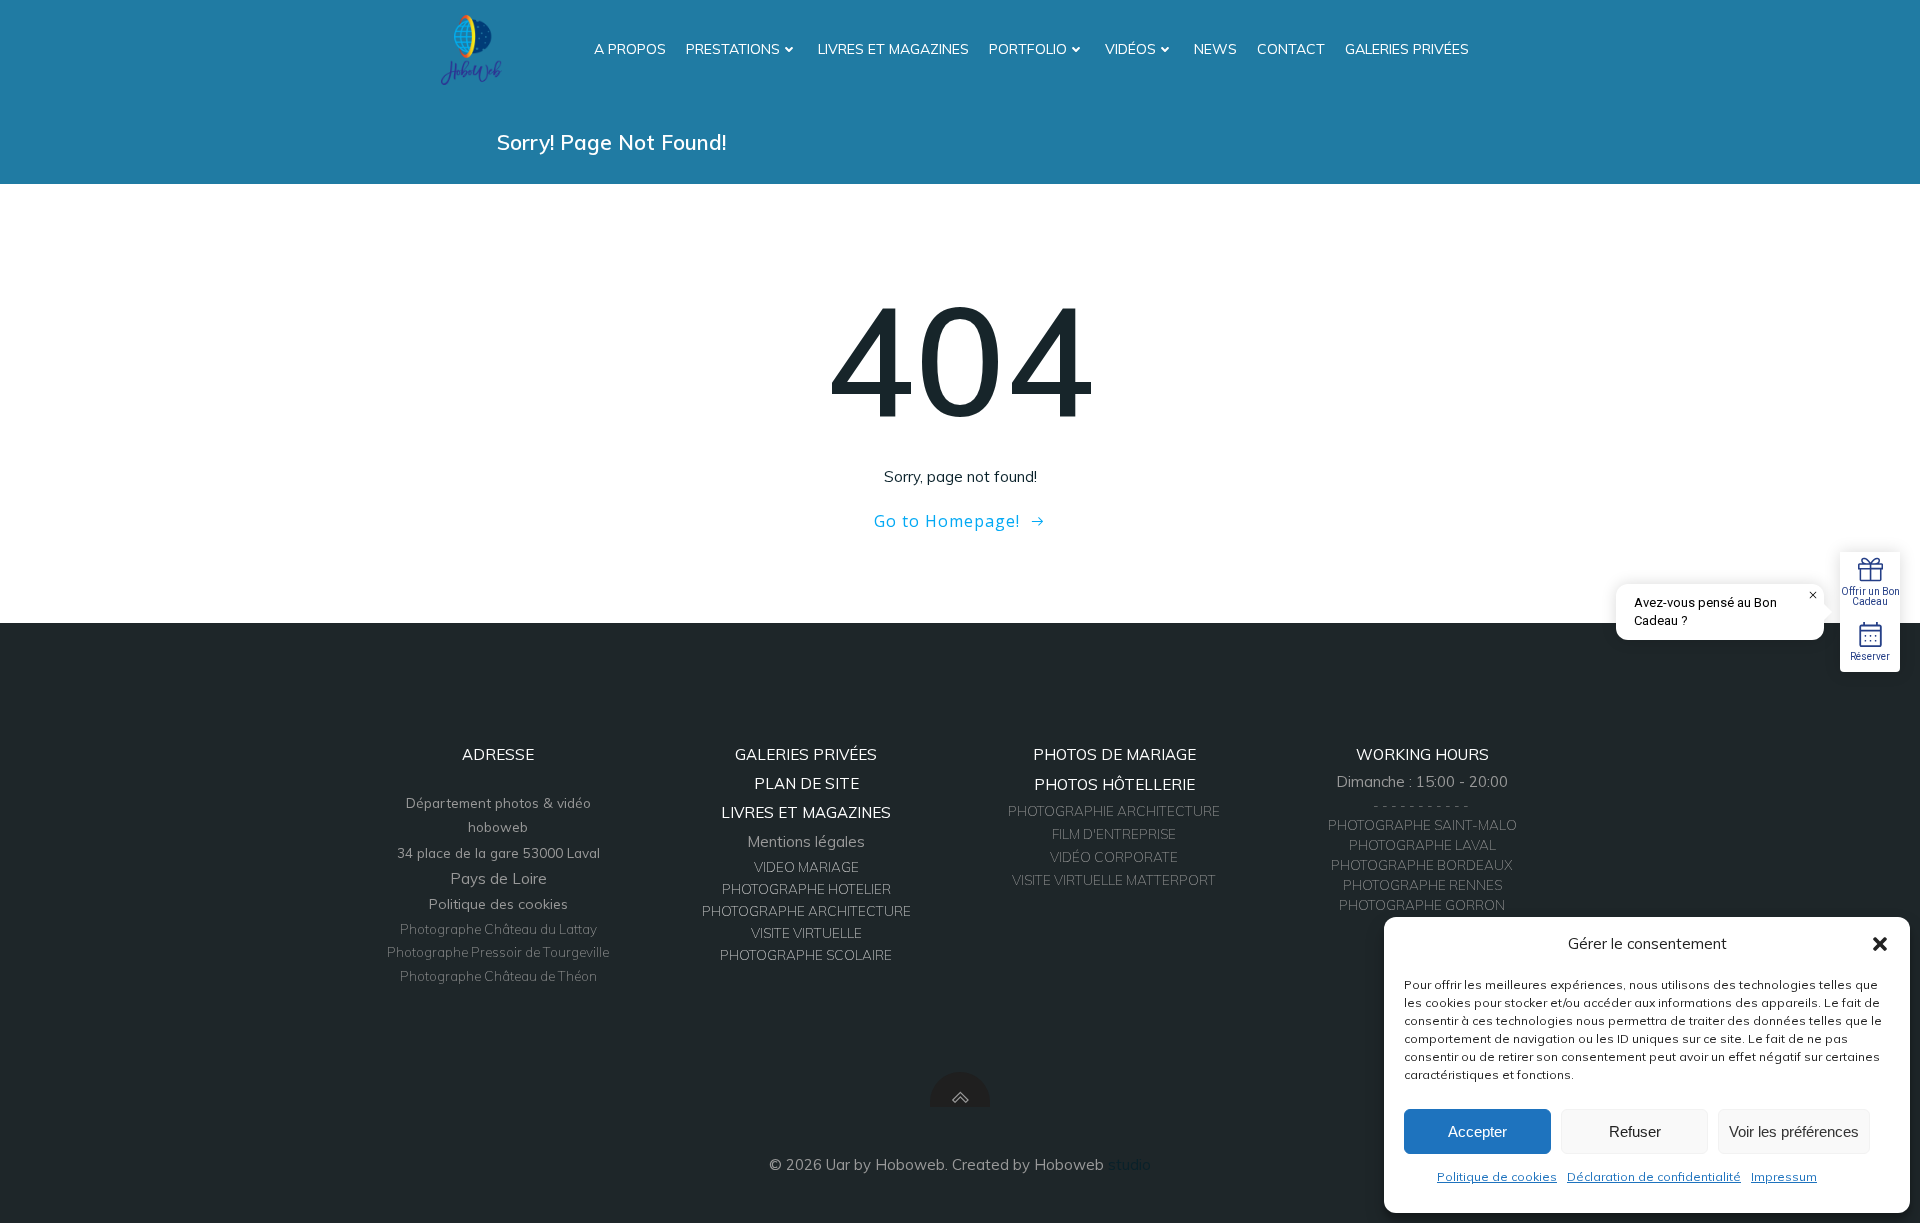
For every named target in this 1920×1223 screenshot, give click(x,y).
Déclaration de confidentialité (1654, 1176)
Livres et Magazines (893, 49)
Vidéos (1130, 49)
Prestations (733, 49)
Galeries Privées (1407, 49)
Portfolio (1028, 49)
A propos (630, 49)
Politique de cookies (1497, 1176)
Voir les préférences (1794, 1131)
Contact (1291, 49)
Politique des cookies (498, 904)
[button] (1880, 944)
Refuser (1635, 1131)
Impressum (1784, 1176)
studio (1129, 1164)
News (1215, 49)
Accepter (1477, 1131)
